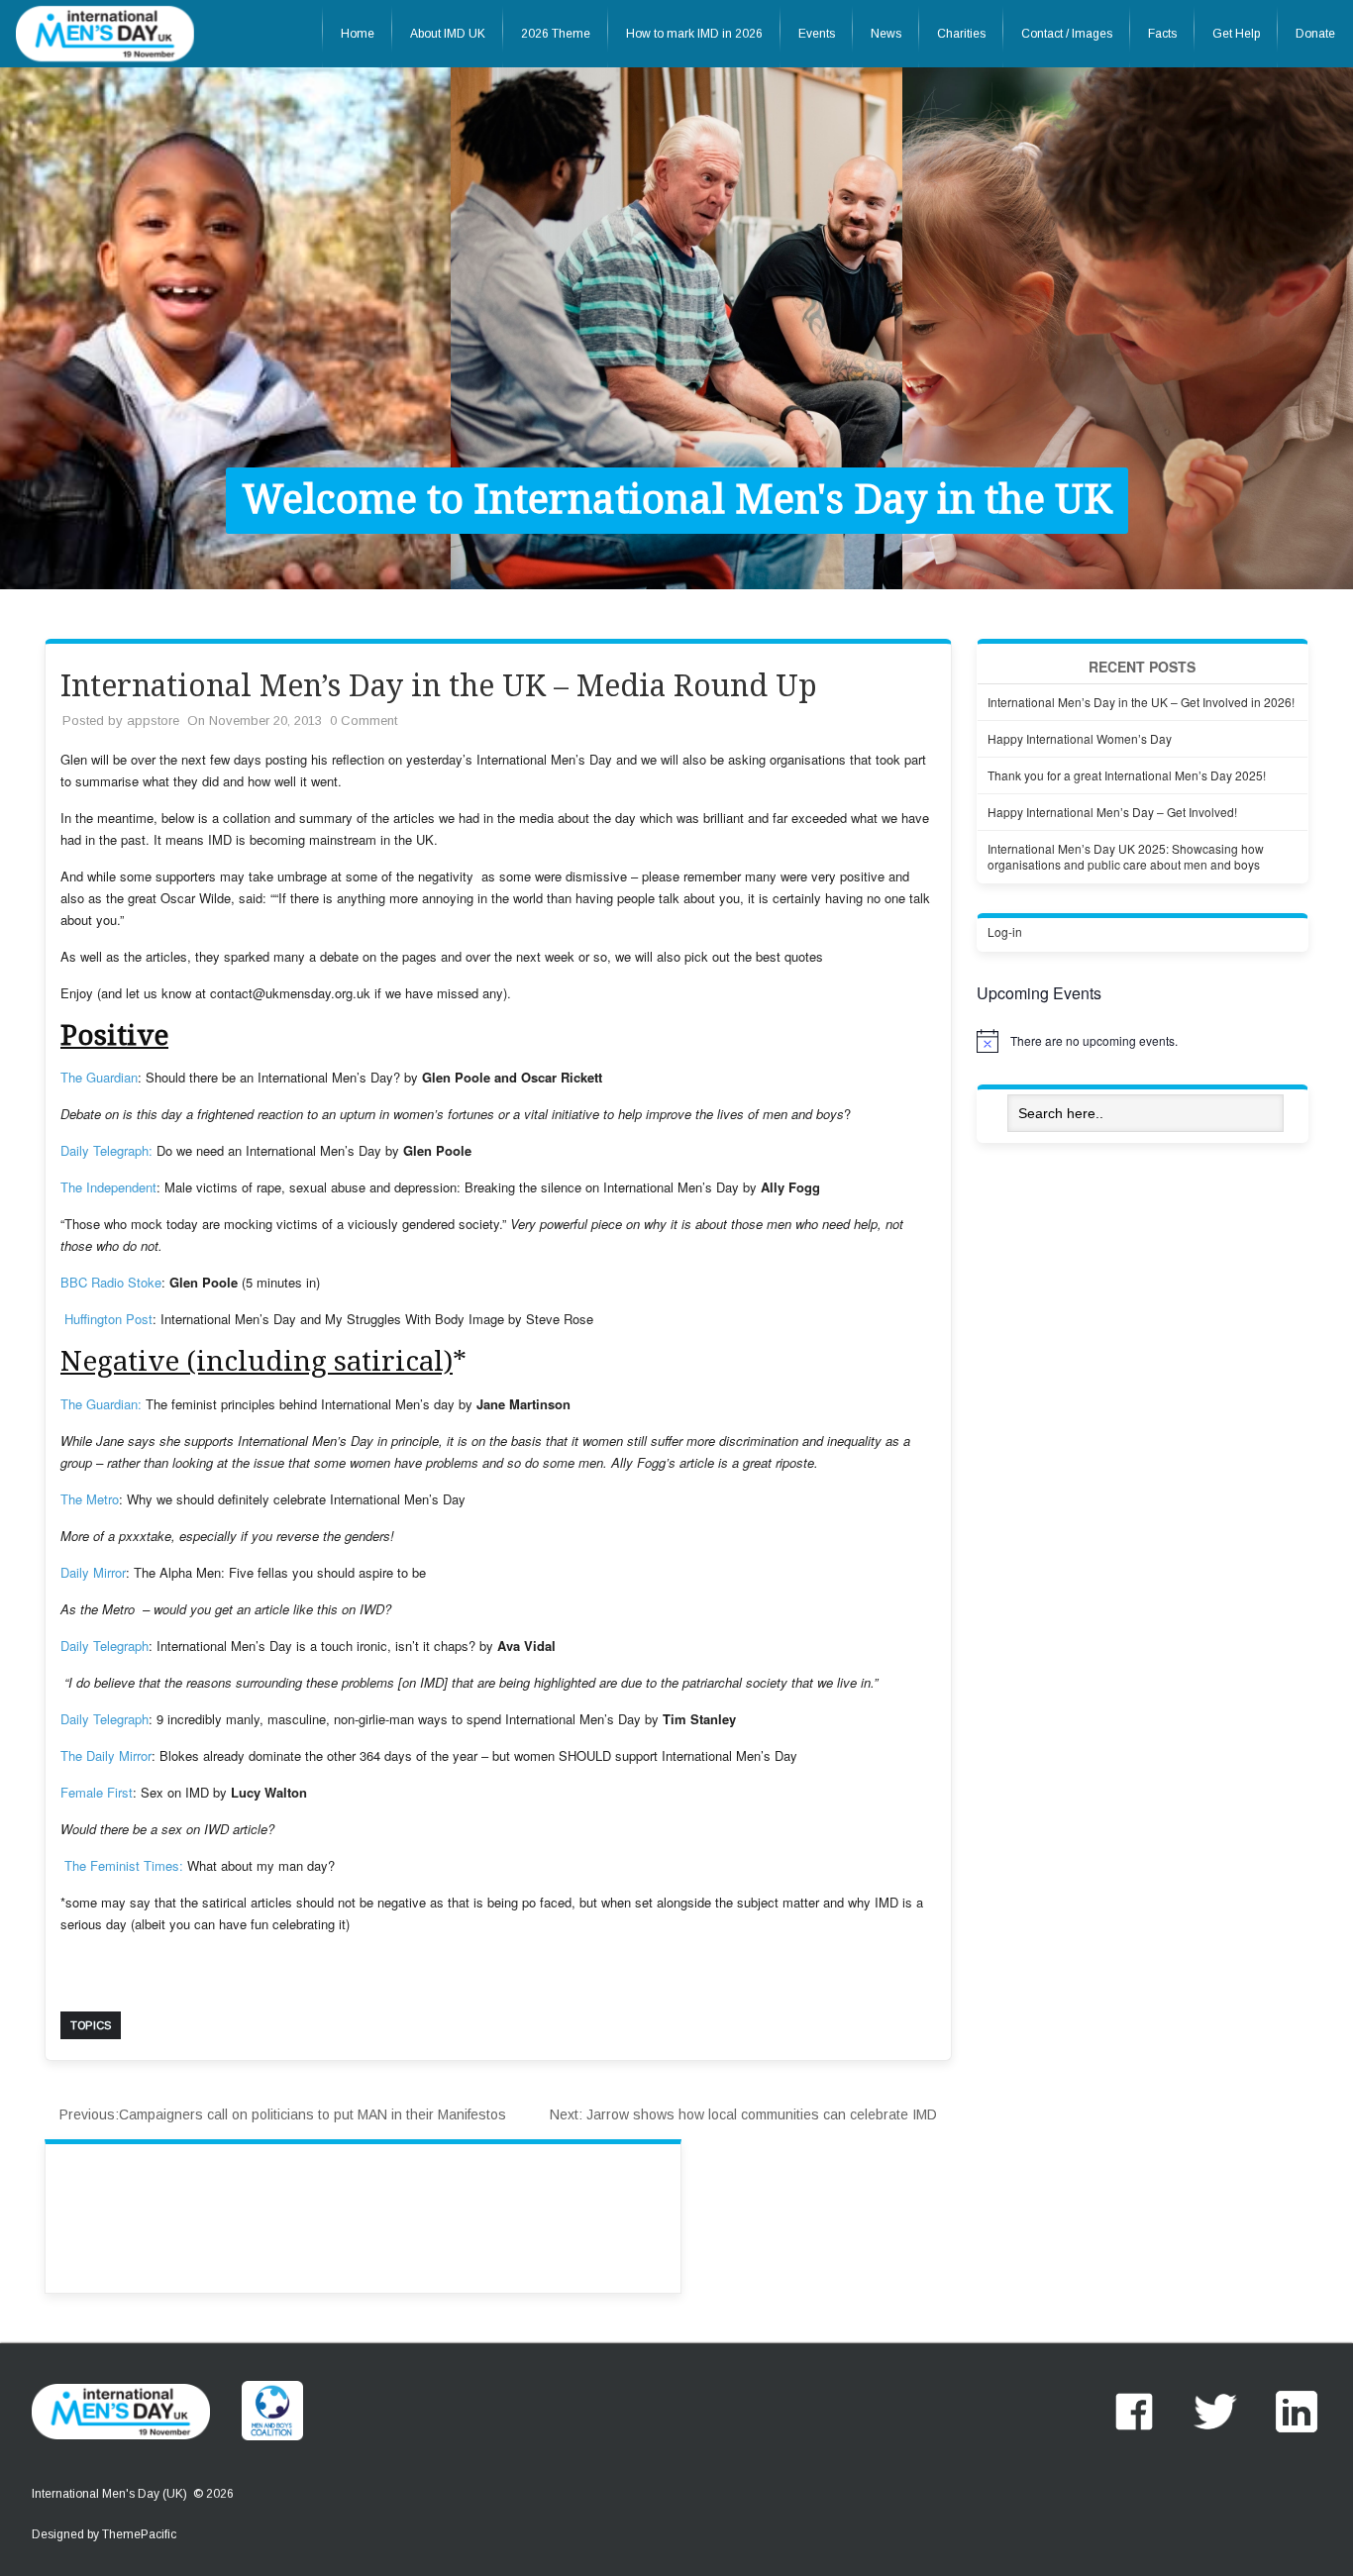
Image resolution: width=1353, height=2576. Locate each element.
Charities (961, 34)
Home (358, 34)
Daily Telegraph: (106, 1150)
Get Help (1236, 34)
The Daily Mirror (106, 1755)
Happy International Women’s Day (1080, 738)
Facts (1162, 34)
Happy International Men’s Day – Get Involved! (1112, 812)
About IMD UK (448, 34)
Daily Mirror (93, 1572)
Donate (1315, 34)
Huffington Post (106, 1319)
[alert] (1143, 1041)
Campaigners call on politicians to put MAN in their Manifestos (283, 2114)
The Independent (108, 1187)
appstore (153, 721)
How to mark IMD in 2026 (694, 34)
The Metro (90, 1499)
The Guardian (99, 1077)
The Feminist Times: (122, 1865)
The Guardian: (101, 1404)
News (886, 34)
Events (817, 34)
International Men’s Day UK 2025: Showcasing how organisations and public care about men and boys (1126, 856)
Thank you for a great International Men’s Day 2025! (1127, 775)
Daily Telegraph (104, 1646)
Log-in (1005, 931)
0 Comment (364, 721)
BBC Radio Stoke (111, 1282)
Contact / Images (1067, 34)
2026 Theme (556, 34)
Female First (97, 1792)
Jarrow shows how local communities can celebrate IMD (743, 2114)
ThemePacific (139, 2534)
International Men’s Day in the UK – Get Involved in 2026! (1141, 702)
